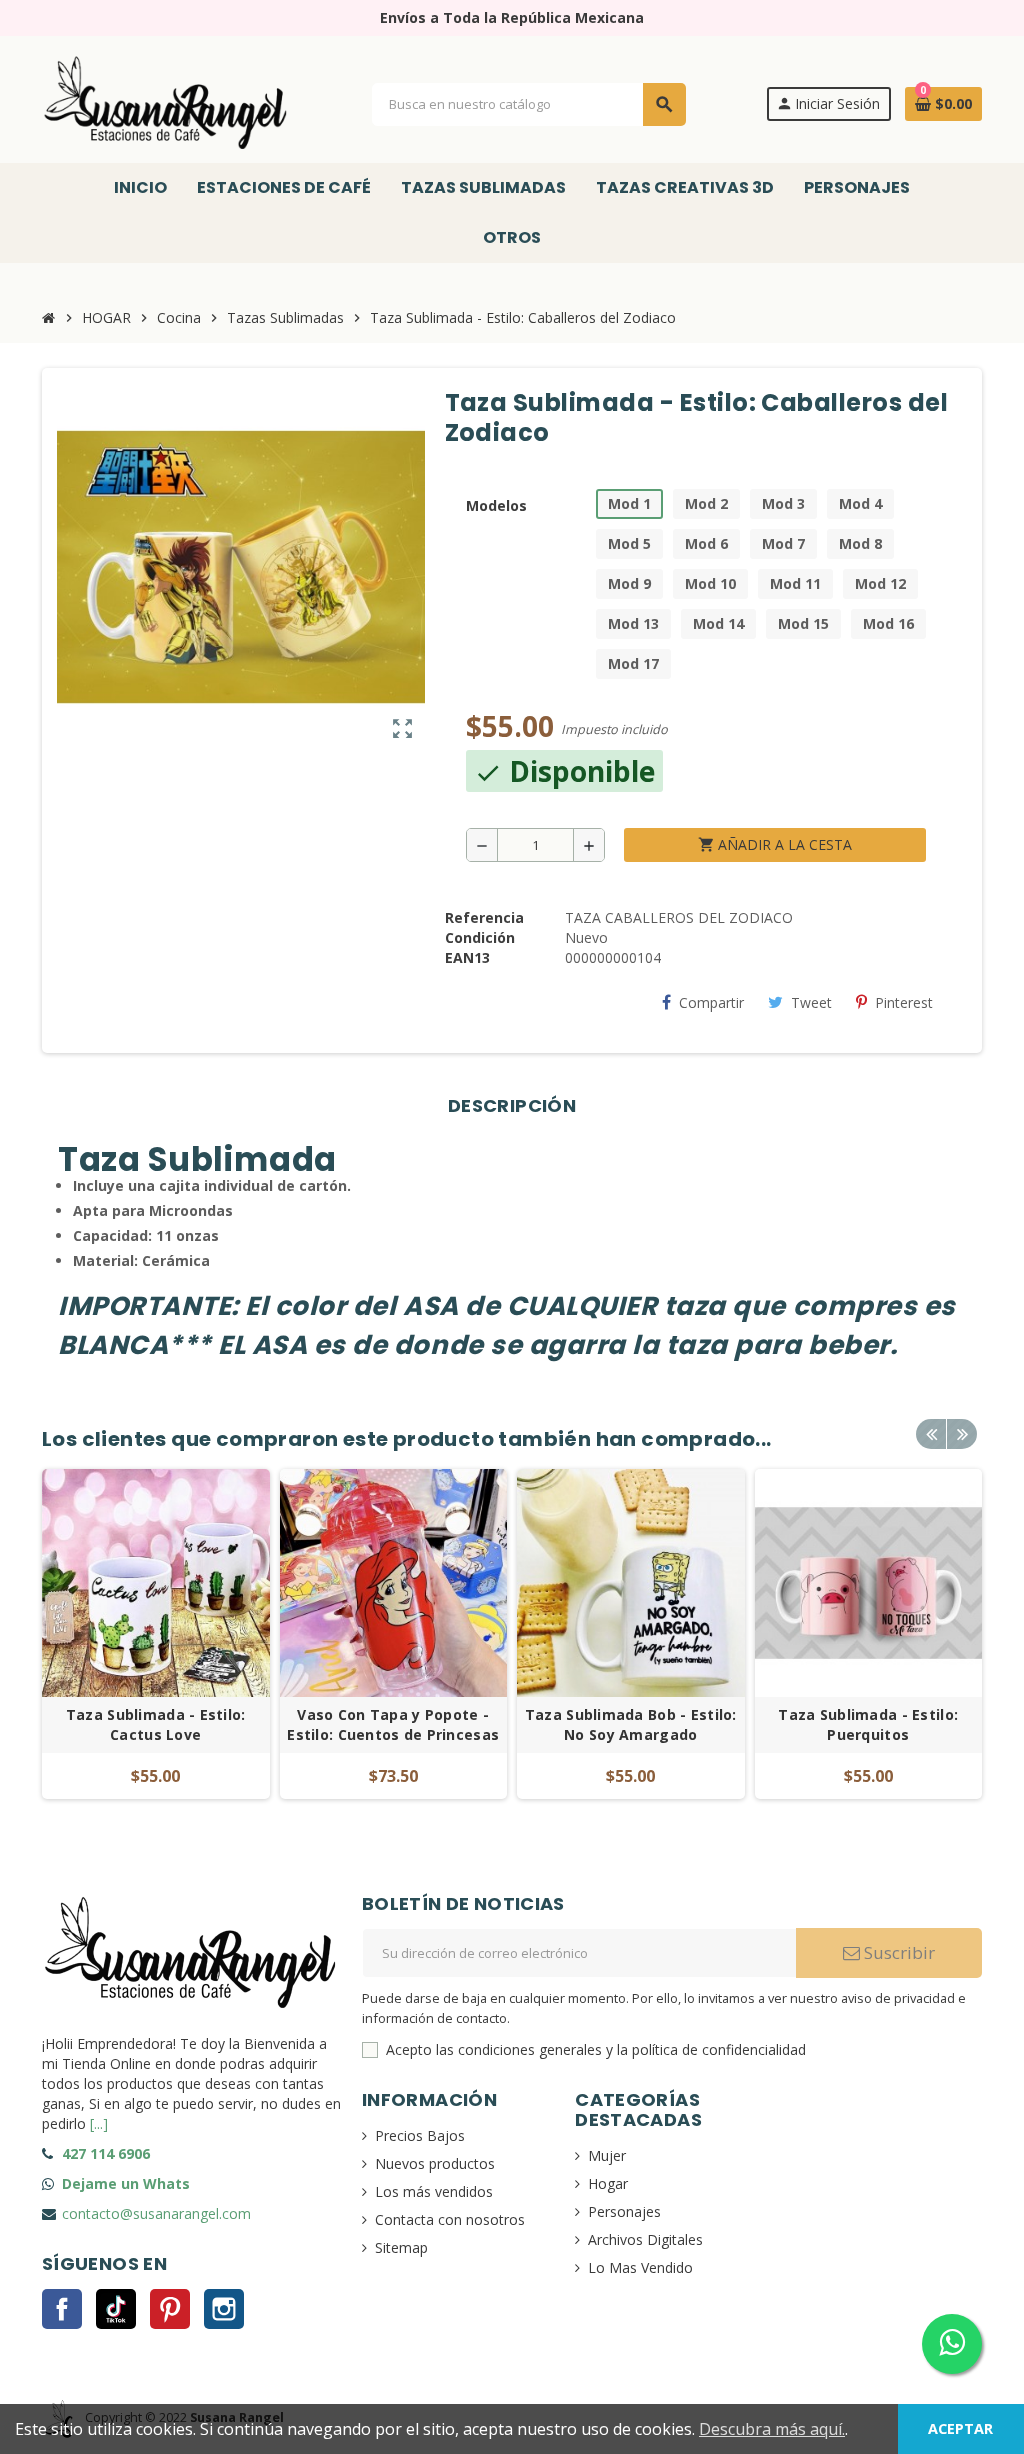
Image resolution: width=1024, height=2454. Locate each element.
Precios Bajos (420, 2135)
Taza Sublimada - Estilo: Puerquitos (868, 1724)
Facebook (62, 2309)
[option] (156, 1634)
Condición (480, 937)
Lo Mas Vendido (640, 2267)
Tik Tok (116, 2309)
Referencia (484, 917)
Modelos (496, 505)
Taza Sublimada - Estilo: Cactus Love (156, 1724)
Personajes (624, 2211)
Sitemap (401, 2247)
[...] (99, 2123)
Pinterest (904, 1002)
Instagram (224, 2309)
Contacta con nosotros (450, 2219)
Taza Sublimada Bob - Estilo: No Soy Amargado (631, 1724)
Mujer (607, 2155)
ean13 (467, 957)
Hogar (608, 2183)
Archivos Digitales (645, 2239)
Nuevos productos (435, 2163)
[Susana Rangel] (167, 102)
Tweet (811, 1002)
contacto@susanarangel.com (156, 2213)
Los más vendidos (434, 2191)
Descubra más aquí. (772, 2429)
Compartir (711, 1002)
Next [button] (962, 1434)
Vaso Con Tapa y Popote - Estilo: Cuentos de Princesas (393, 1724)
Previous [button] (931, 1434)
